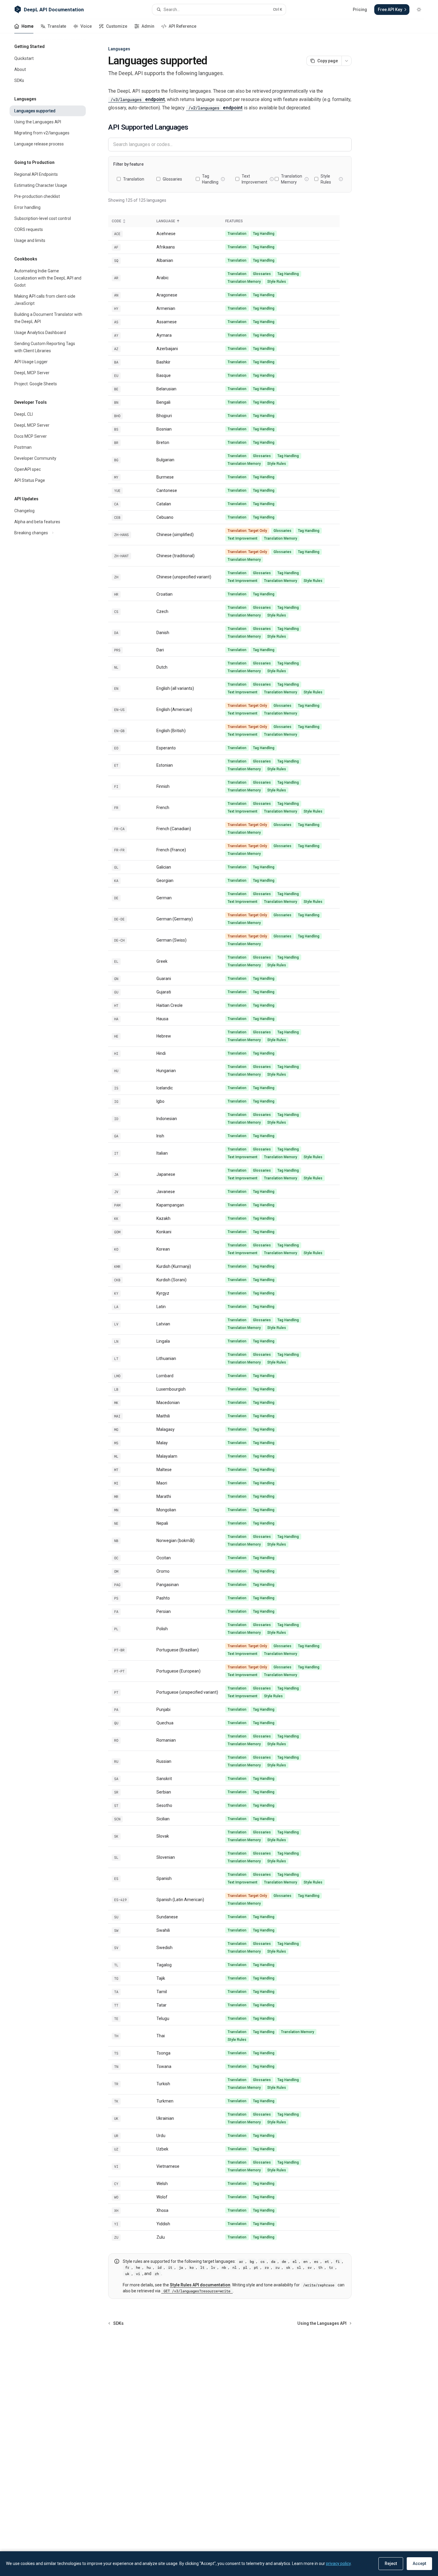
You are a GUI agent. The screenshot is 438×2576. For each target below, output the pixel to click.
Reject (391, 2563)
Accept (419, 2563)
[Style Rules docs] (341, 179)
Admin (148, 26)
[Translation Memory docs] (307, 179)
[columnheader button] (131, 221)
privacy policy (338, 2563)
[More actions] (347, 61)
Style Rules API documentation (200, 2285)
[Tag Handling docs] (223, 179)
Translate (57, 26)
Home (27, 26)
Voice (86, 26)
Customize (117, 26)
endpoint (138, 99)
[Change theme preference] (419, 10)
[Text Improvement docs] (272, 179)
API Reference (182, 26)
